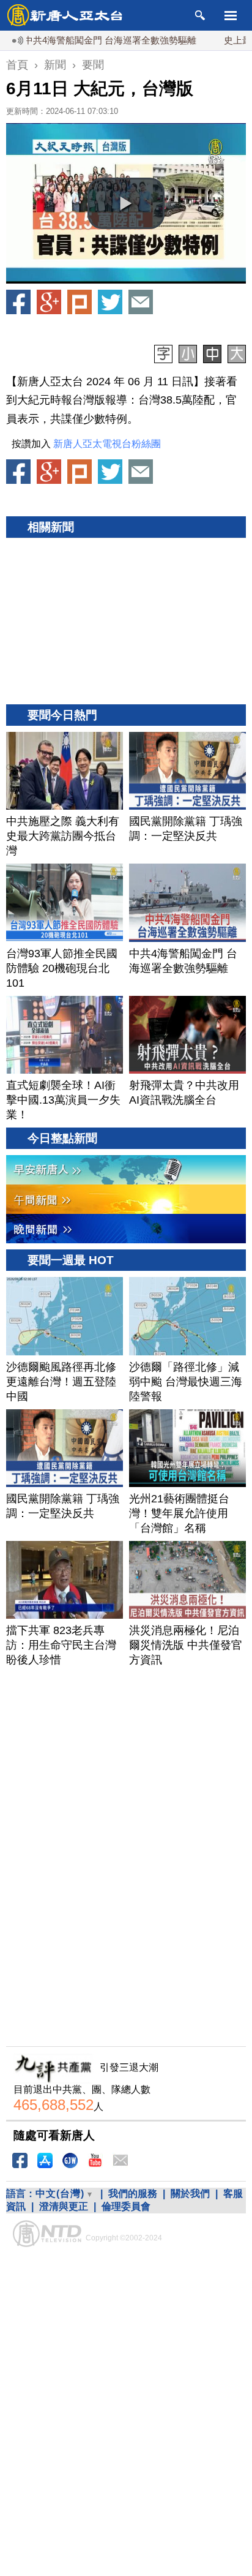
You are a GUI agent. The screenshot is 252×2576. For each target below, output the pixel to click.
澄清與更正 (64, 2206)
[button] (126, 203)
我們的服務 (133, 2194)
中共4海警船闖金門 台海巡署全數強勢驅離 (86, 40)
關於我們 (190, 2194)
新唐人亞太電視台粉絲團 (107, 444)
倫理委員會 (126, 2206)
